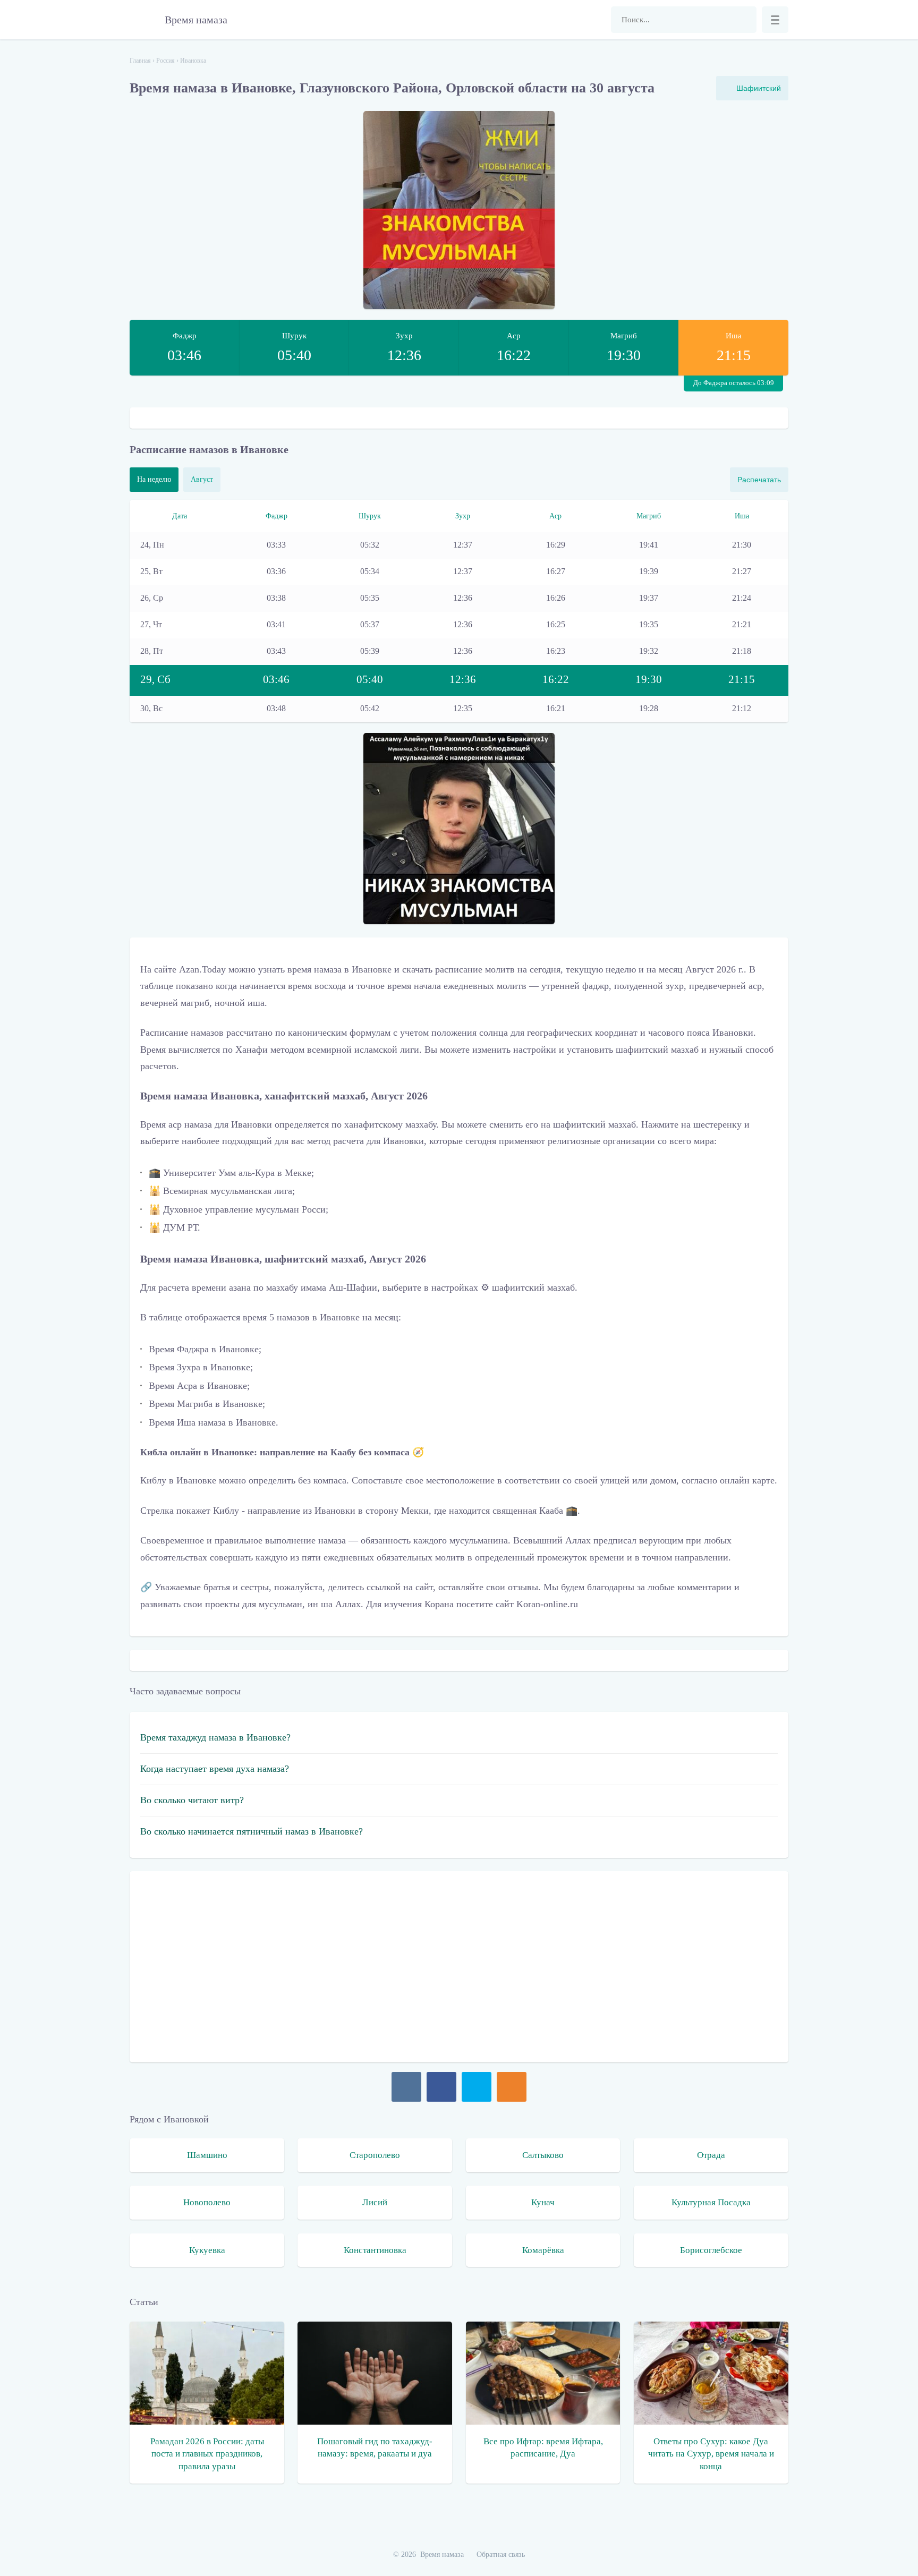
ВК (406, 2087)
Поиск (743, 20)
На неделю (154, 479)
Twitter (477, 2087)
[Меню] (775, 20)
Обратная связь (501, 2554)
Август (202, 479)
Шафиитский (759, 88)
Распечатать (759, 480)
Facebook (441, 2087)
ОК (512, 2087)
